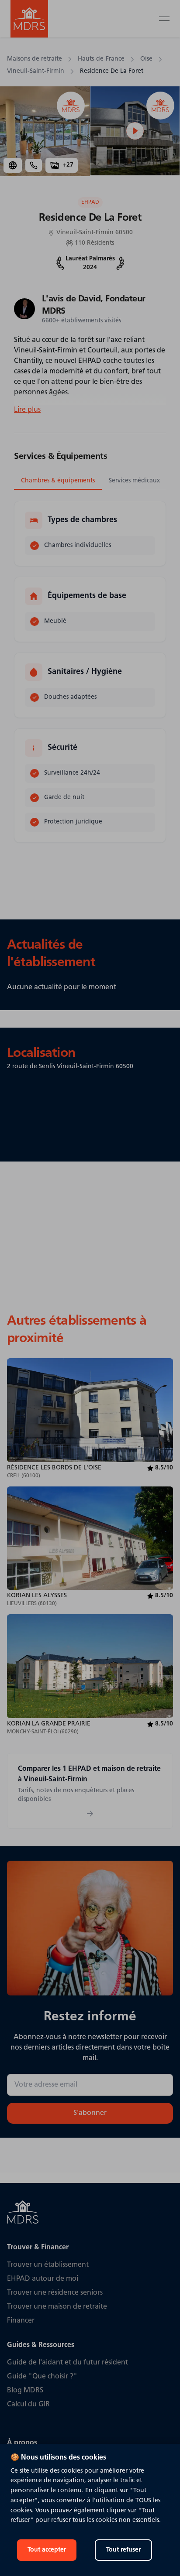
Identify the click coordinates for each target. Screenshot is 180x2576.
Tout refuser (123, 2550)
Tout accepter (47, 2550)
